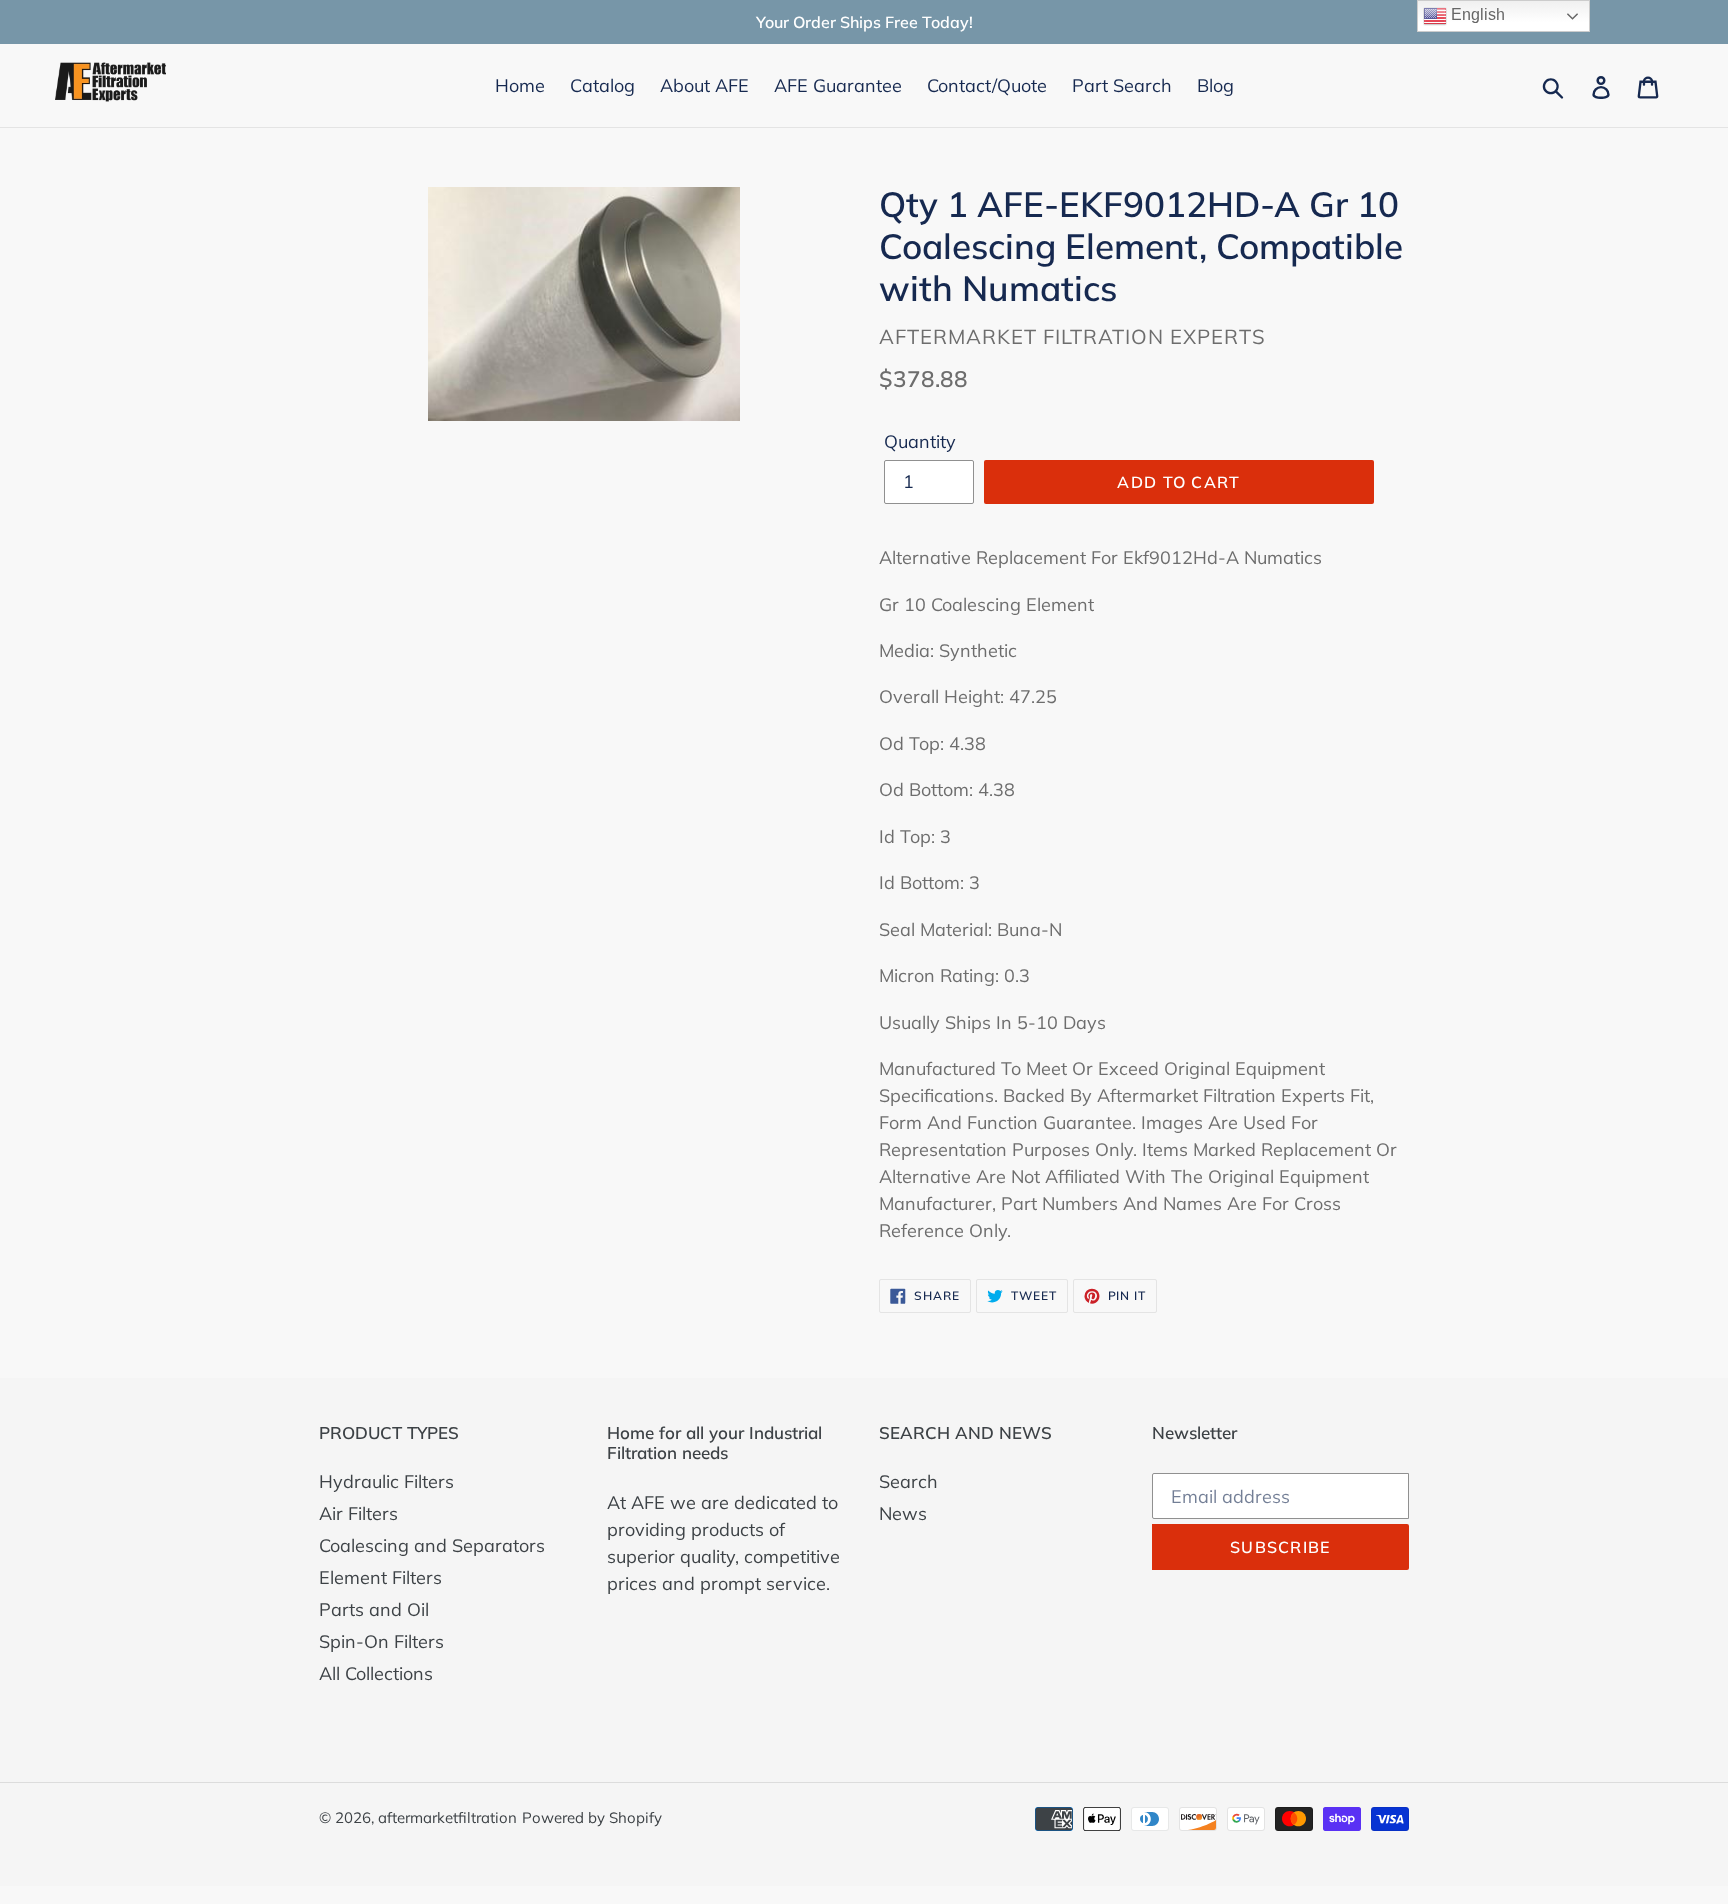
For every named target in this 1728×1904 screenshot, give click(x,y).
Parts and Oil (374, 1609)
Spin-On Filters (381, 1641)
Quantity (920, 441)
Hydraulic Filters (386, 1481)
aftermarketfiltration (447, 1817)
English (1476, 14)
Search (908, 1481)
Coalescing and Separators (432, 1545)
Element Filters (380, 1577)
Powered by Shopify (592, 1817)
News (903, 1513)
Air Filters (358, 1513)
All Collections (376, 1673)
